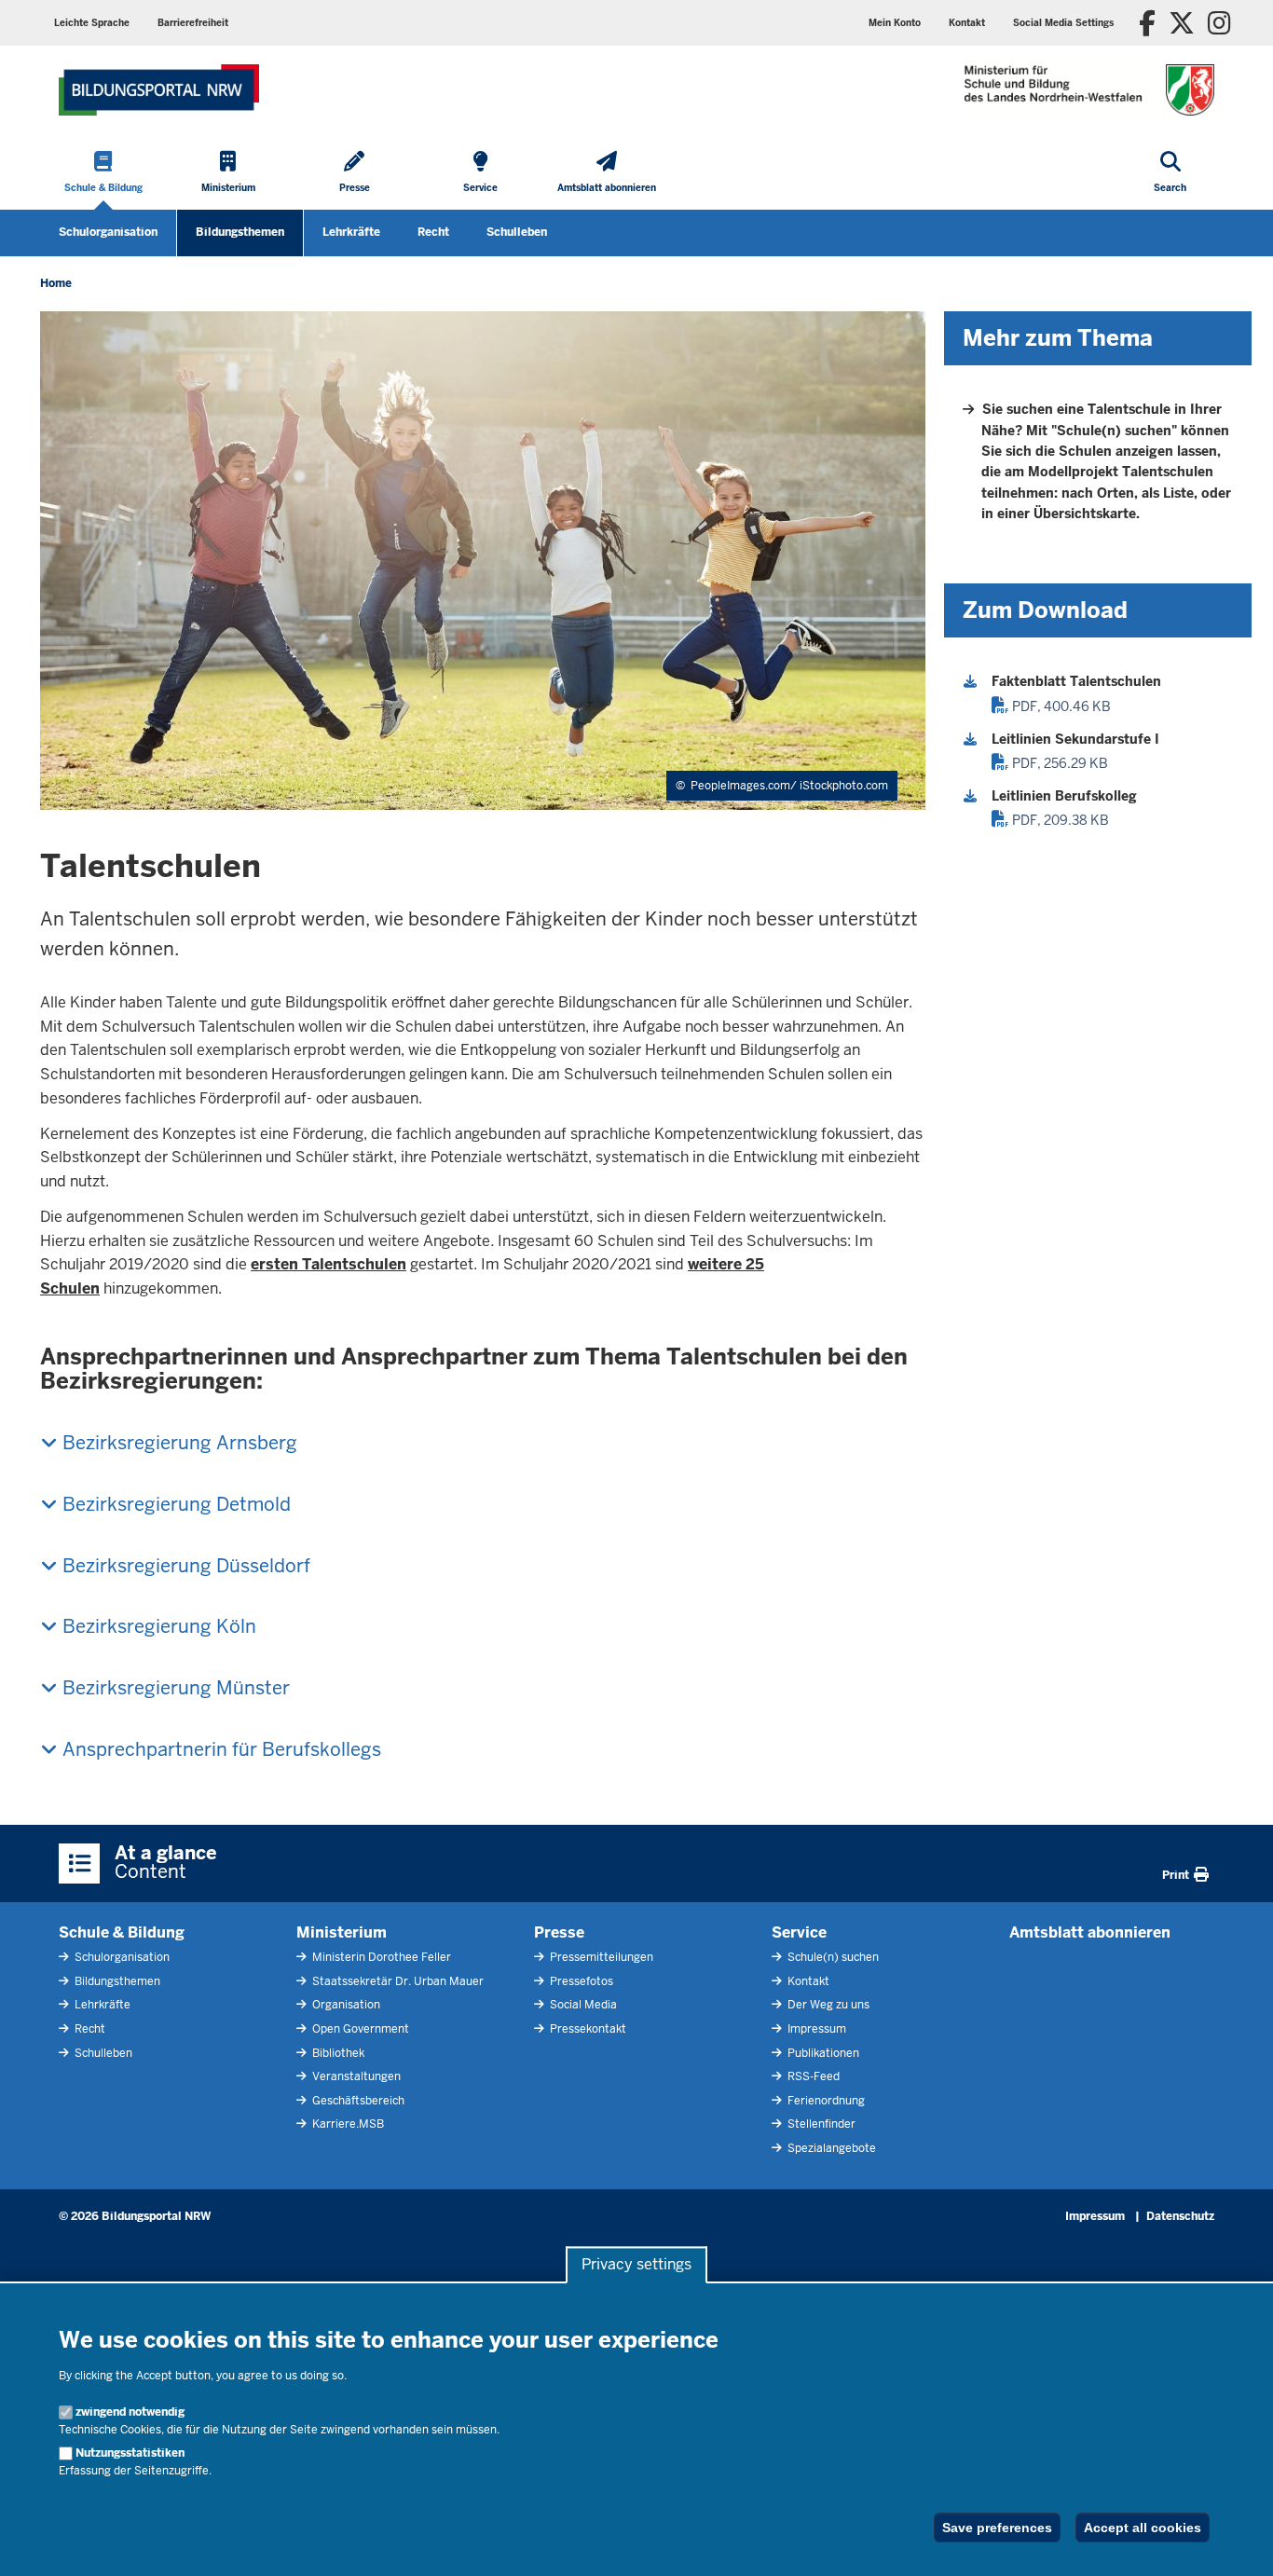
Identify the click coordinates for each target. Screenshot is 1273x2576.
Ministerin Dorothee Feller (380, 1957)
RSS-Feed (812, 2076)
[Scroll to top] (1236, 2542)
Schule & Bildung (122, 1932)
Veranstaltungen (355, 2076)
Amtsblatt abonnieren (1090, 1932)
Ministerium (342, 1932)
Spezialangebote (830, 2148)
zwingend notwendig (130, 2412)
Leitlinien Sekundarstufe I (1075, 739)
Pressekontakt (587, 2029)
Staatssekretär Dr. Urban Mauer (397, 1981)
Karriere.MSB (347, 2124)
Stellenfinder (820, 2124)
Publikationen (822, 2053)
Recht (433, 232)
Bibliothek (337, 2053)
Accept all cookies (1143, 2528)
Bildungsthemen (240, 232)
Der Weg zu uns (827, 2005)
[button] (1063, 23)
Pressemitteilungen (600, 1957)
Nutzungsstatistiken (130, 2453)
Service (799, 1932)
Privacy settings (636, 2265)
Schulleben (517, 232)
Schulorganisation (108, 232)
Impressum (815, 2029)
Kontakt (807, 1981)
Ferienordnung (825, 2101)
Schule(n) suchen (832, 1957)
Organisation (345, 2005)
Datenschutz (1180, 2216)
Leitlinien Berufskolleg (1064, 796)
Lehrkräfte (351, 232)
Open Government (359, 2029)
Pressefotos (580, 1981)
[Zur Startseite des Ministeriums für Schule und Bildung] (159, 90)
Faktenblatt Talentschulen (1076, 681)
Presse (559, 1932)
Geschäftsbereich (357, 2101)
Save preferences (997, 2528)
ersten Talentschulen (329, 1264)
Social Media (582, 2005)
